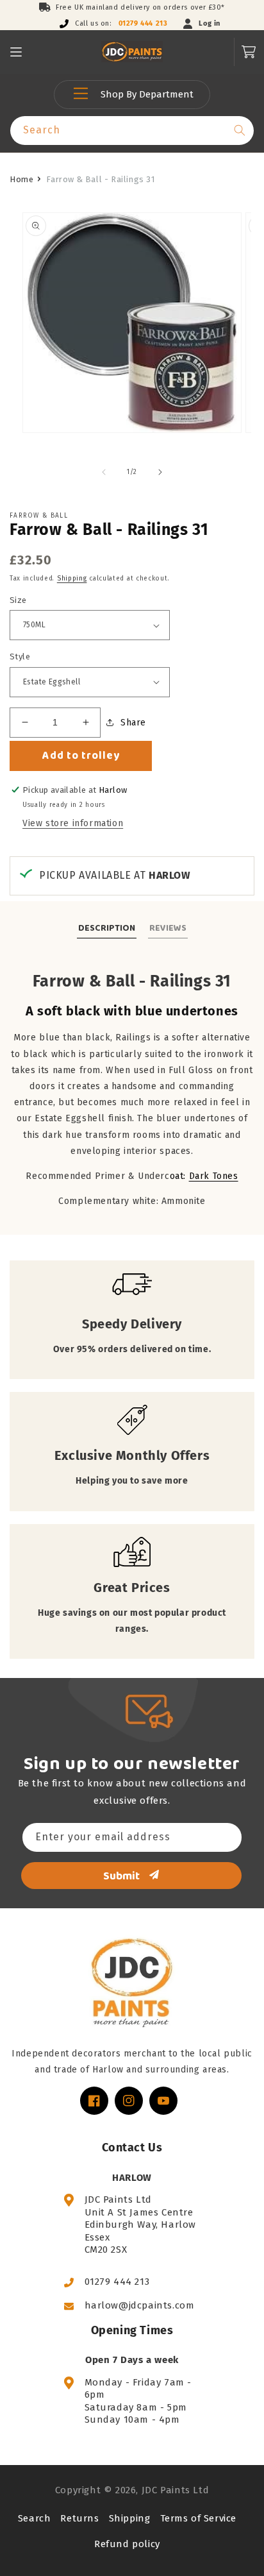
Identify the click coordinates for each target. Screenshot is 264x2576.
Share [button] (133, 723)
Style (20, 657)
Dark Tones (214, 1176)
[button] (16, 52)
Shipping (72, 579)
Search (35, 2518)
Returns (79, 2518)
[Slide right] (160, 472)
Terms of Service (199, 2518)
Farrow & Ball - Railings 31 (100, 179)
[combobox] (132, 131)
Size (18, 600)
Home (21, 179)
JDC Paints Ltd (175, 2490)
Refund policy (127, 2544)
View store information (73, 823)
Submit (121, 1876)
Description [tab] (107, 928)
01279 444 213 (143, 23)
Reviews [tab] (168, 928)
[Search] (240, 130)
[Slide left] (104, 472)
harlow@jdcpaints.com (140, 2305)
